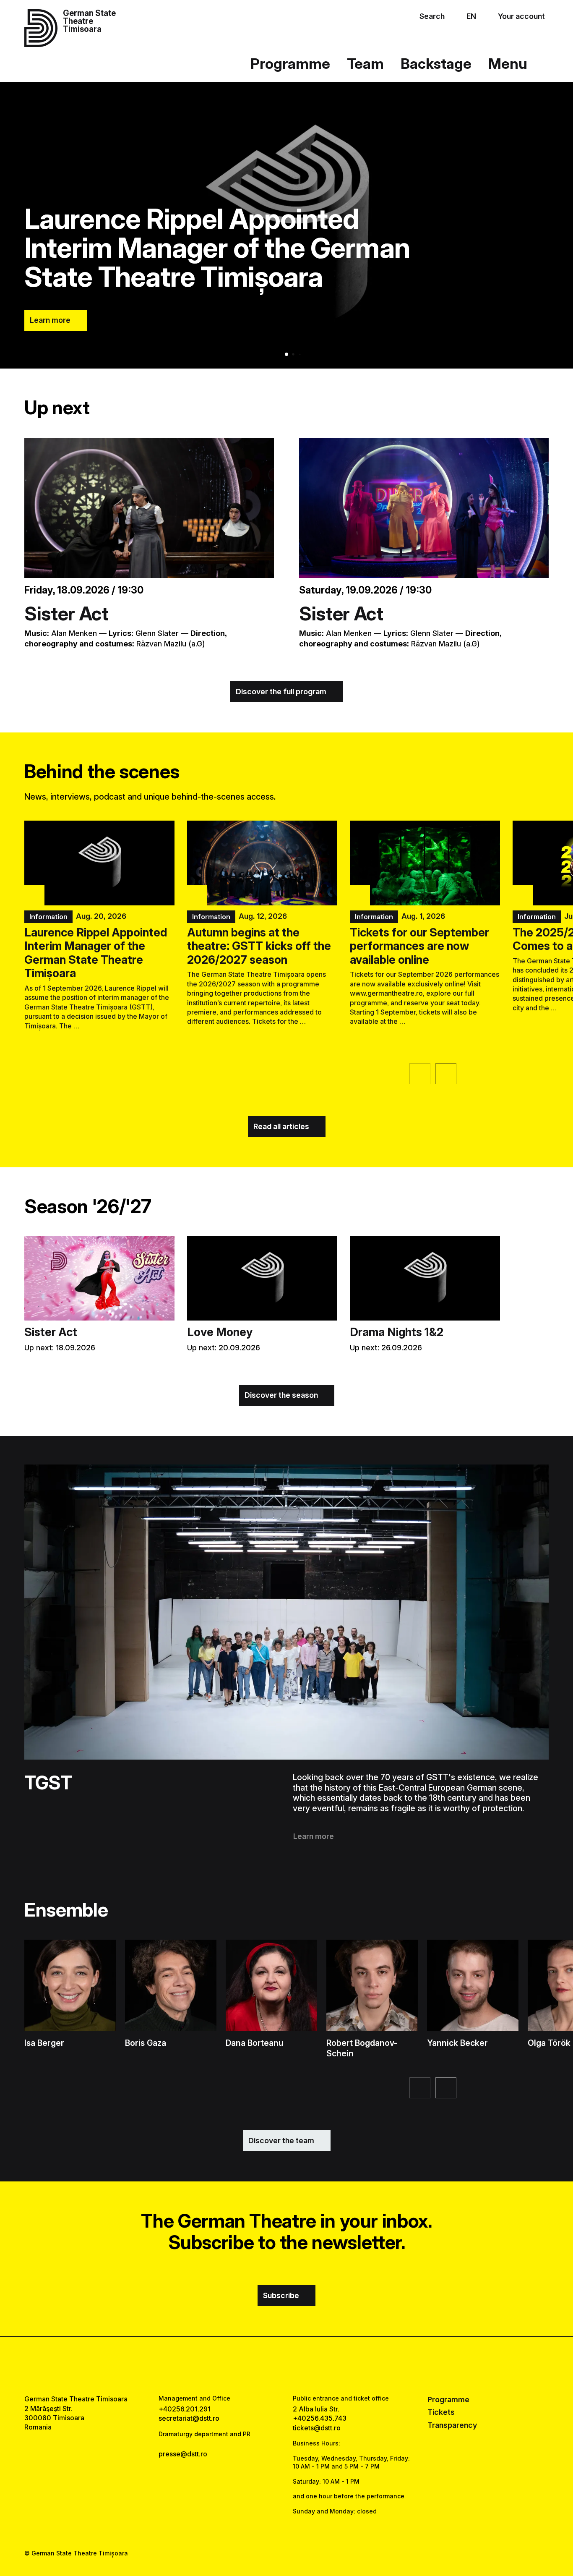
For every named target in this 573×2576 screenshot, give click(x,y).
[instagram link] (286, 2365)
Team (365, 64)
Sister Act (66, 614)
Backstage (436, 64)
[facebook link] (262, 2365)
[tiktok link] (311, 2365)
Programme (290, 64)
